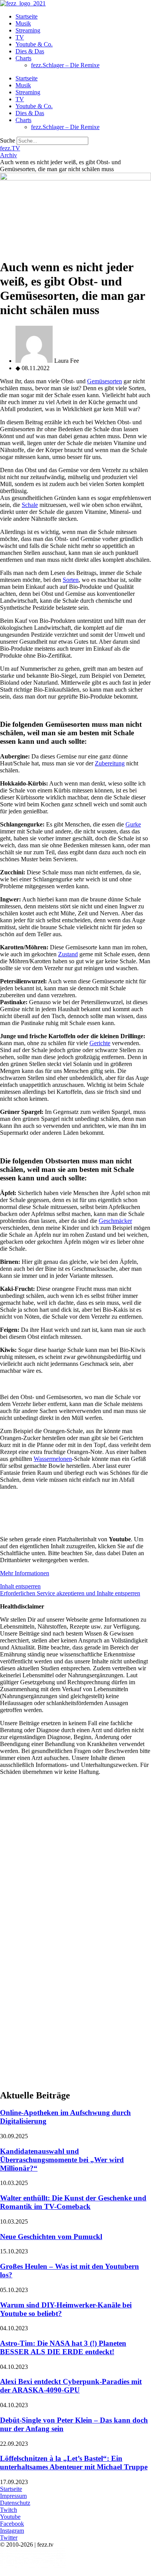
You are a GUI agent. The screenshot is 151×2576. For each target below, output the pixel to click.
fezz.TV (10, 148)
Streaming (28, 30)
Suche (8, 140)
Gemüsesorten (105, 381)
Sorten (71, 580)
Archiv (9, 155)
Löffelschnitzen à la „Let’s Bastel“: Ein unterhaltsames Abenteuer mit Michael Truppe (74, 2463)
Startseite (27, 16)
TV (20, 37)
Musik (23, 23)
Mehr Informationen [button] (25, 1573)
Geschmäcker (115, 1221)
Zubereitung (110, 763)
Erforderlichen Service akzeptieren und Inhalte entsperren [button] (70, 1593)
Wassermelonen (53, 1459)
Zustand (68, 954)
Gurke (133, 824)
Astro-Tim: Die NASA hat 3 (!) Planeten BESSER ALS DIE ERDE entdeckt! (63, 2347)
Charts (23, 58)
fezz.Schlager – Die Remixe (65, 65)
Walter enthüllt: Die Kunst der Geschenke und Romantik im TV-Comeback (73, 2202)
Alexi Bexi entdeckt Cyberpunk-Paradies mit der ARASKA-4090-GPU (71, 2386)
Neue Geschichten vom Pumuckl (51, 2237)
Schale (30, 505)
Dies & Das (30, 51)
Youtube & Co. (34, 44)
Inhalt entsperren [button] (20, 1586)
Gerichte (100, 1043)
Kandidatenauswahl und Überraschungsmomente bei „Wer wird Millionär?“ (62, 2160)
